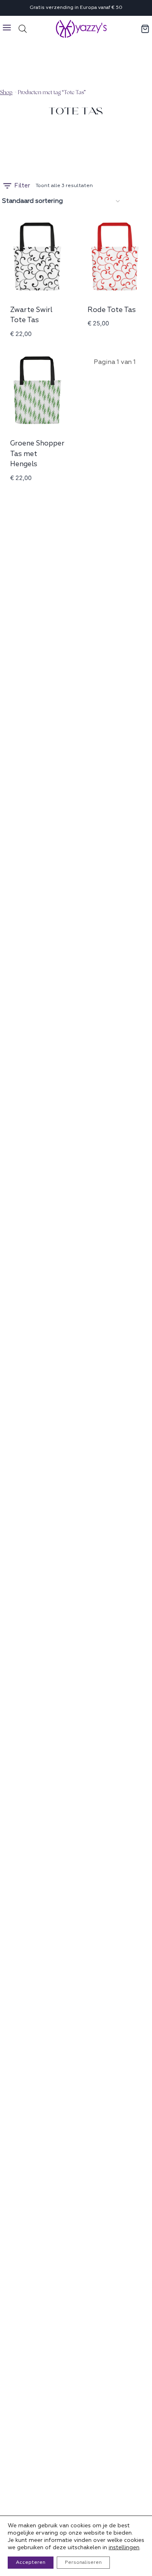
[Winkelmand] (146, 29)
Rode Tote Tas (112, 310)
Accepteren (31, 2562)
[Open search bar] (23, 29)
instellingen (124, 2547)
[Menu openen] (7, 29)
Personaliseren (83, 2562)
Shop (6, 92)
